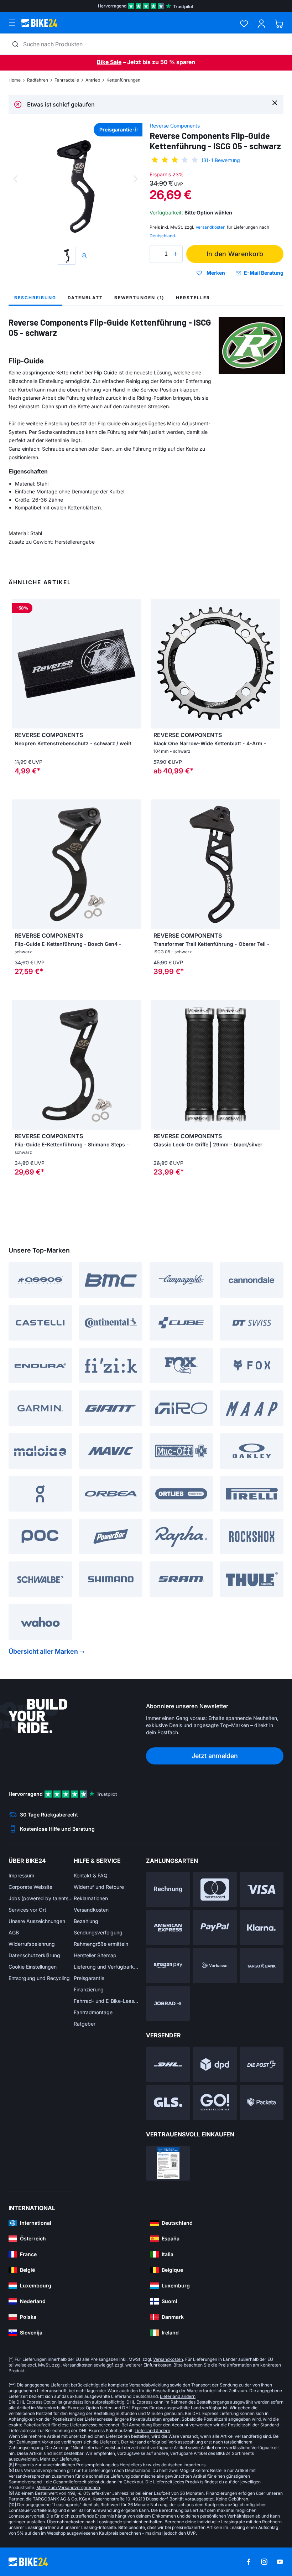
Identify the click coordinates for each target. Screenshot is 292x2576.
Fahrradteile (67, 80)
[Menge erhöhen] (176, 254)
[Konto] (262, 24)
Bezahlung (86, 1921)
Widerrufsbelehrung (32, 1944)
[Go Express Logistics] (215, 2102)
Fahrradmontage (93, 2012)
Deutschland (162, 236)
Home (15, 80)
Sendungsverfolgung (98, 1932)
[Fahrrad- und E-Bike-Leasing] (168, 2004)
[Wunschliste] (244, 24)
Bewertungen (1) (139, 298)
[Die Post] (262, 2064)
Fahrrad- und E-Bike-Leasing (106, 2001)
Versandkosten (91, 1910)
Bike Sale (109, 62)
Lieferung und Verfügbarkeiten (106, 1967)
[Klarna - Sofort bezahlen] (262, 1927)
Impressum (21, 1875)
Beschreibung (35, 298)
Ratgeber (85, 2024)
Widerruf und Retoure (99, 1887)
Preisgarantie (89, 1978)
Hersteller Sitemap (95, 1955)
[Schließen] (275, 102)
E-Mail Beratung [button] (264, 273)
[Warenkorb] (279, 24)
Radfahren (38, 80)
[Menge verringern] (157, 254)
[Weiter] (136, 179)
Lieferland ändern (178, 2396)
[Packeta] (262, 2102)
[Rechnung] (168, 1890)
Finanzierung (89, 1989)
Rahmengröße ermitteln (101, 1944)
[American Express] (168, 1927)
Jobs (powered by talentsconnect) (41, 1898)
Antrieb (93, 80)
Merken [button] (216, 273)
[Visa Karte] (262, 1890)
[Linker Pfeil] (19, 664)
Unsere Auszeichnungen (37, 1921)
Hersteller (193, 298)
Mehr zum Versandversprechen (68, 2487)
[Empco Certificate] (168, 2163)
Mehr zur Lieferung (59, 2459)
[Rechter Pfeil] (134, 664)
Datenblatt (85, 298)
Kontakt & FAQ (91, 1875)
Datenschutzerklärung (34, 1955)
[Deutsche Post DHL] (168, 2064)
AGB (14, 1932)
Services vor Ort (27, 1910)
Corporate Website (30, 1887)
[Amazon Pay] (168, 1966)
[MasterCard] (215, 1890)
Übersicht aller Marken (43, 1651)
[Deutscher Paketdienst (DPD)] (215, 2064)
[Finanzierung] (262, 1966)
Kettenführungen (123, 80)
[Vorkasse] (215, 1966)
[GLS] (168, 2102)
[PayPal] (215, 1927)
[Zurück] (15, 179)
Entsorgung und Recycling (39, 1978)
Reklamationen (91, 1898)
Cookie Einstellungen (33, 1967)
